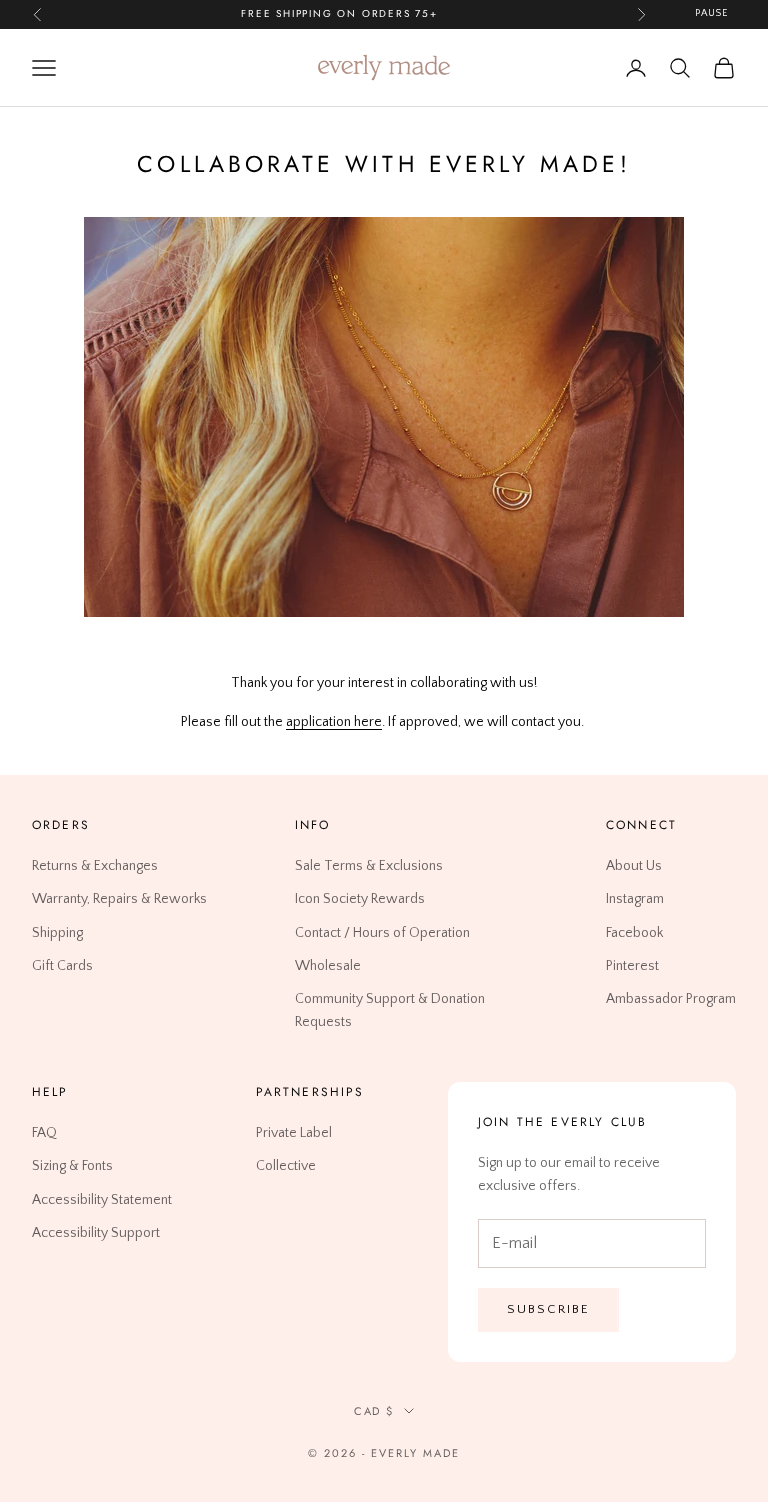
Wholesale (328, 965)
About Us (634, 866)
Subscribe (548, 1309)
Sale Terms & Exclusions (369, 866)
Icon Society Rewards (360, 899)
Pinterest (632, 965)
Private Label (294, 1133)
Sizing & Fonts (72, 1166)
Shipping (57, 932)
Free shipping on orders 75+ (339, 13)
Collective (286, 1166)
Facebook (634, 932)
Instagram (635, 899)
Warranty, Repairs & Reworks (119, 899)
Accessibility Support (96, 1232)
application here (334, 722)
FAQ (44, 1133)
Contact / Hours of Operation (382, 932)
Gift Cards (62, 965)
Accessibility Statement (102, 1199)
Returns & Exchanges (95, 866)
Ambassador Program (671, 998)
